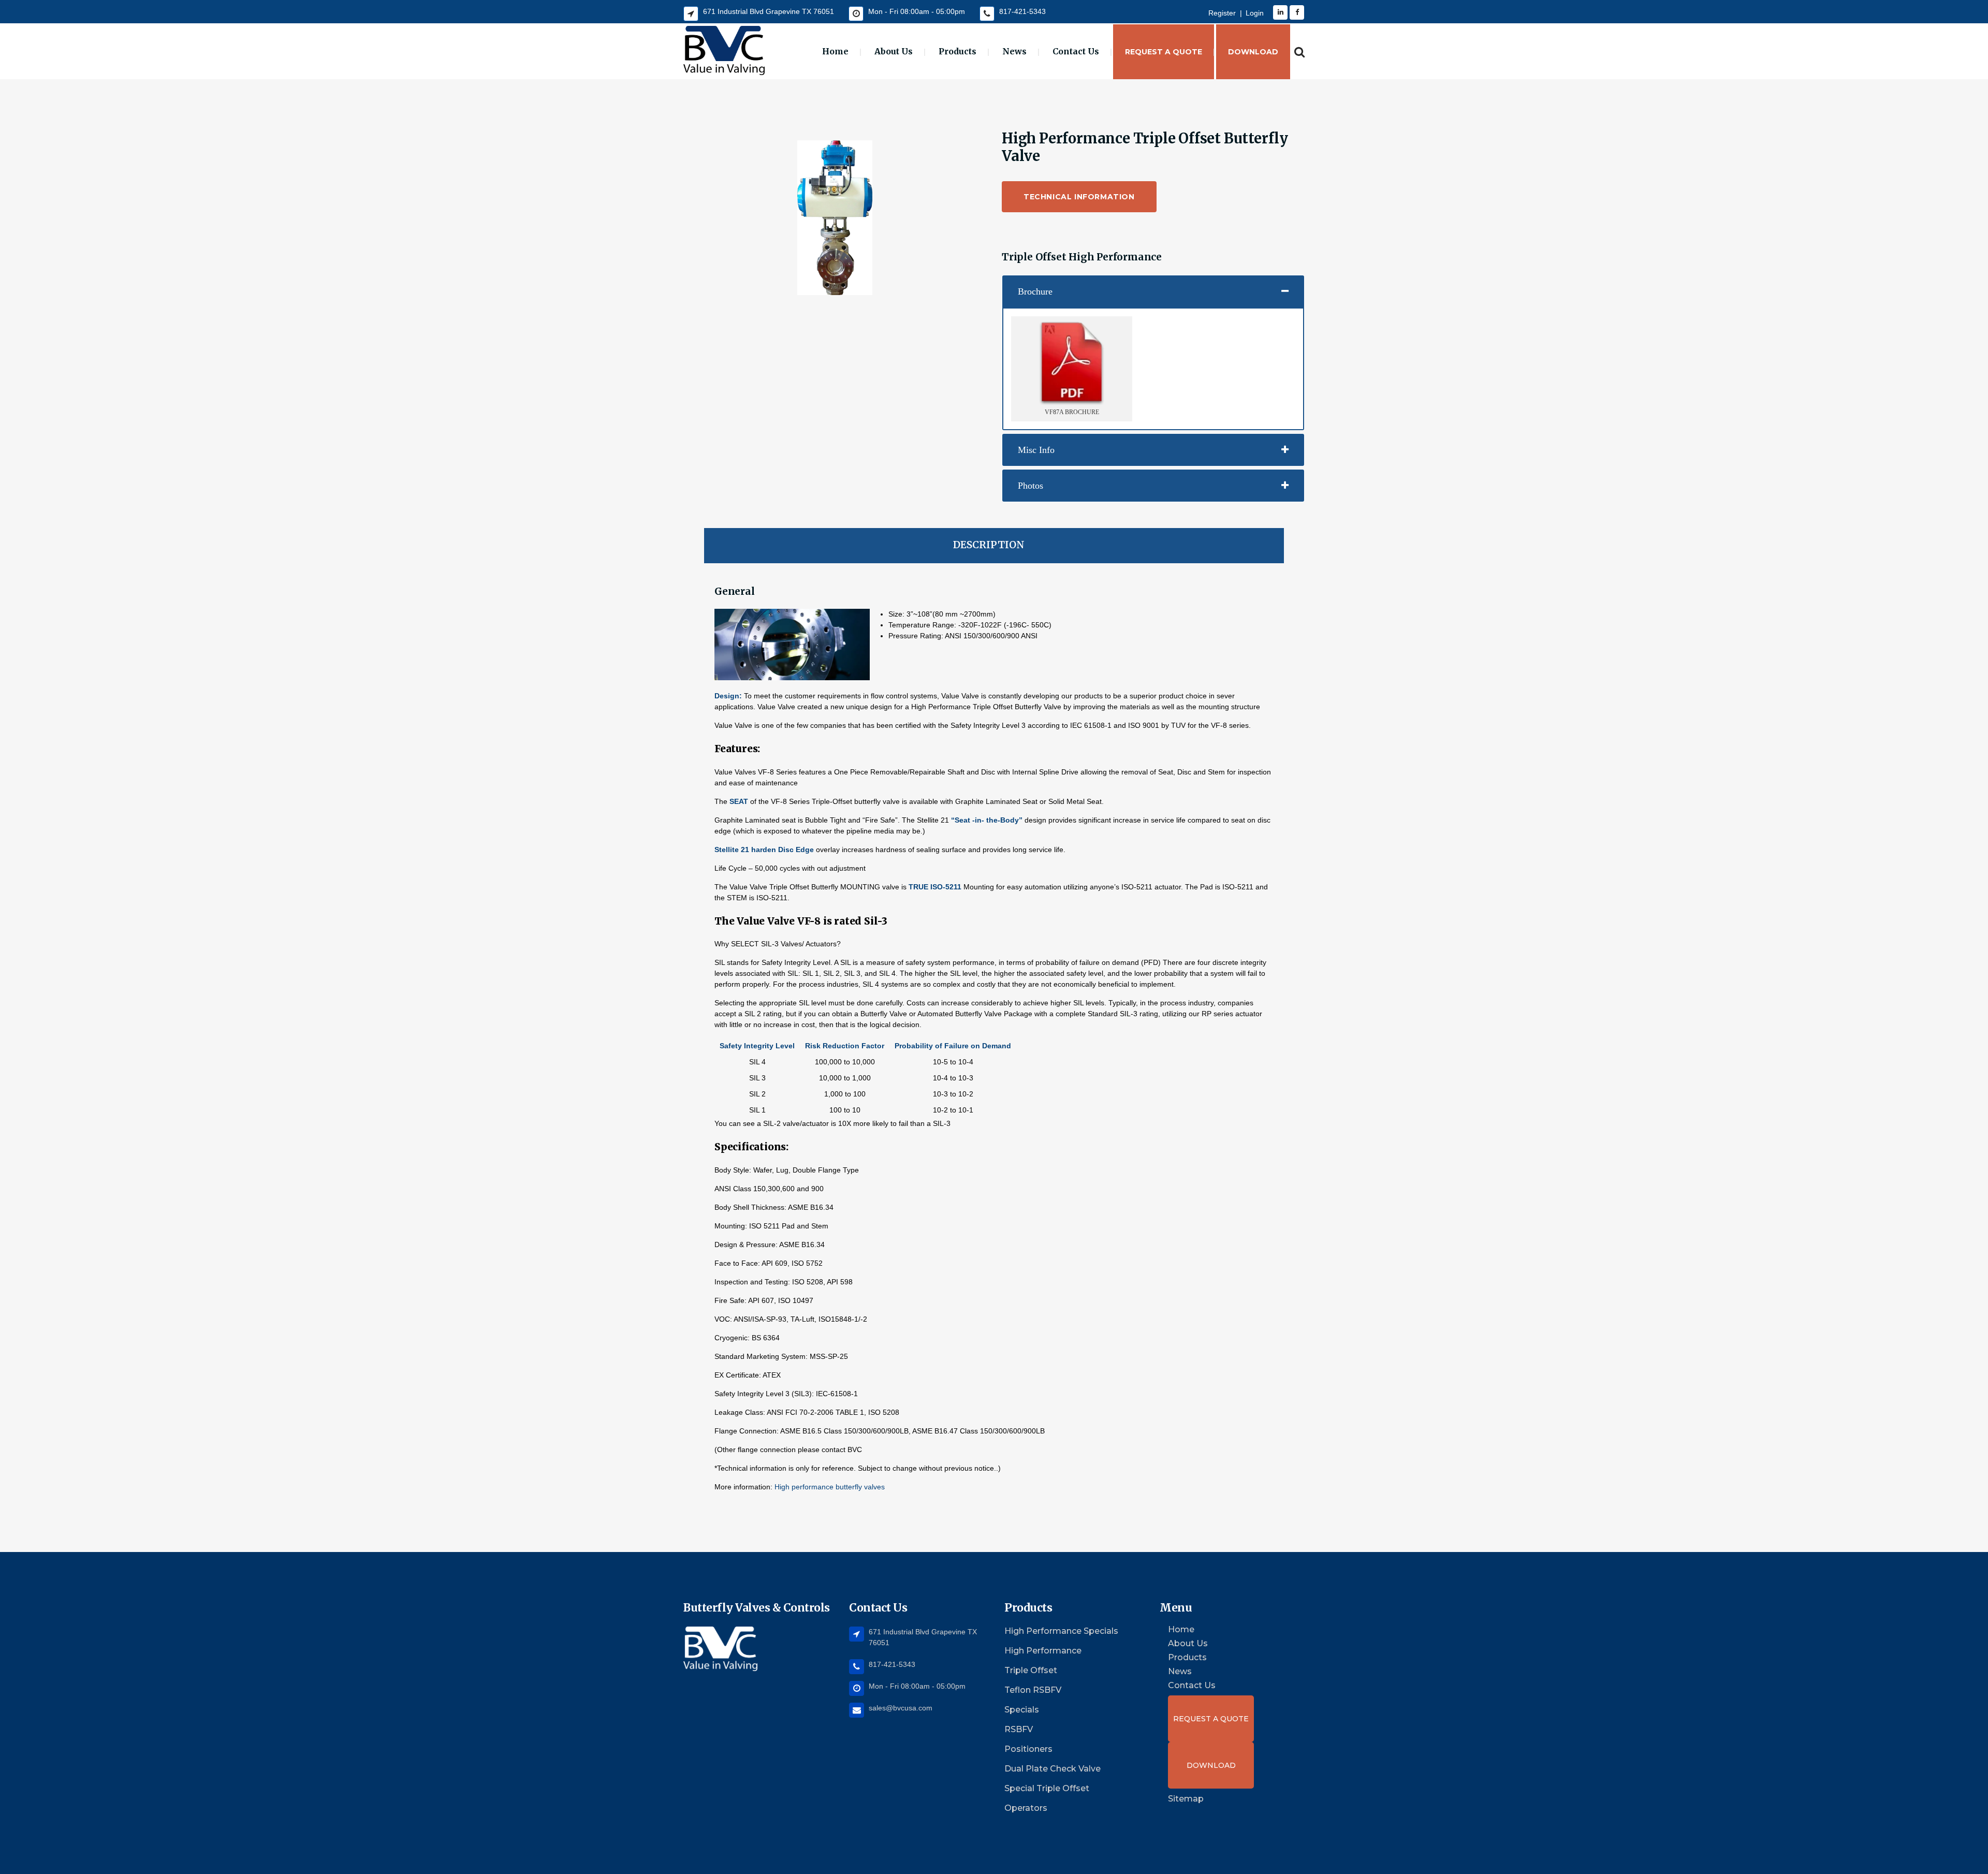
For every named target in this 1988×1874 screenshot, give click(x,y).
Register (1222, 13)
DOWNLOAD (1211, 1765)
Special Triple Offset (1047, 1788)
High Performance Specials (1061, 1631)
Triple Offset (1031, 1670)
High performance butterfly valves (830, 1487)
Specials (1022, 1710)
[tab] (1153, 291)
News (1180, 1672)
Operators (1026, 1808)
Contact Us (1192, 1686)
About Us (1188, 1644)
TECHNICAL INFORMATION (1079, 197)
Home (1181, 1630)
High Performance (1043, 1651)
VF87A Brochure (1072, 412)
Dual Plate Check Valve (1053, 1769)
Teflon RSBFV (1033, 1690)
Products (1187, 1658)
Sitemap (1186, 1799)
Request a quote (1211, 1719)
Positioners (1028, 1749)
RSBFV (1019, 1729)
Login (1255, 13)
